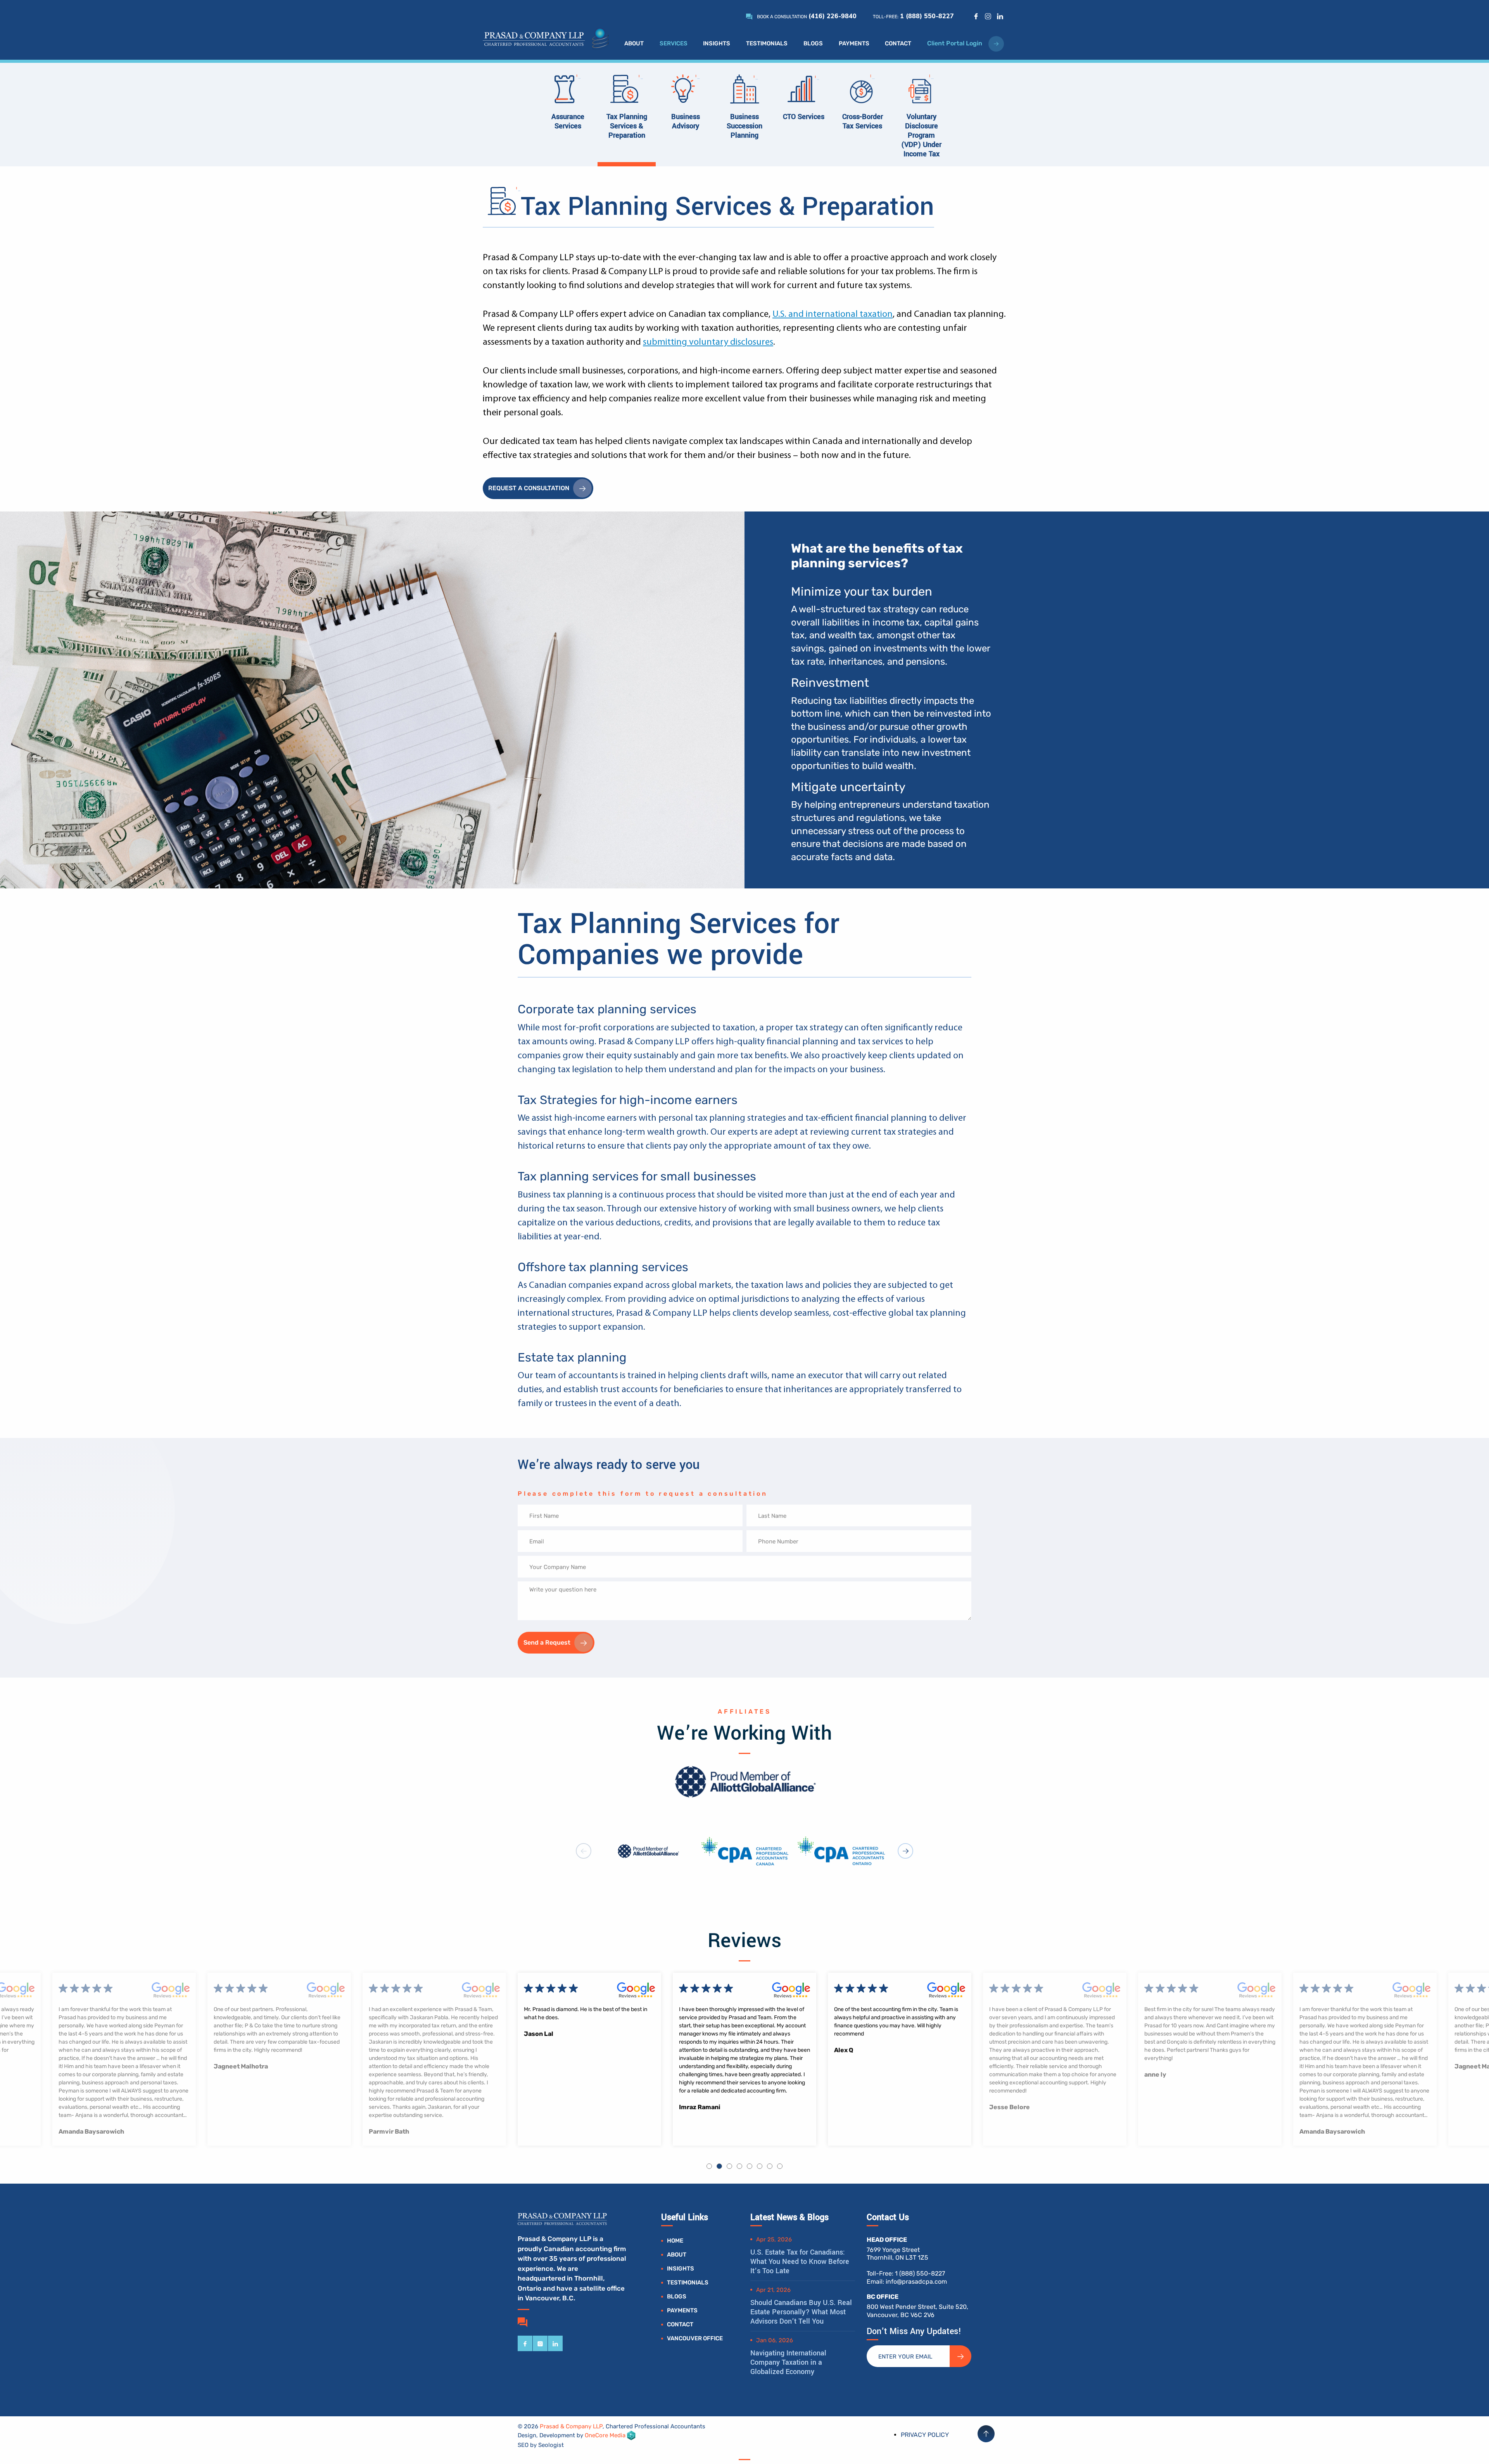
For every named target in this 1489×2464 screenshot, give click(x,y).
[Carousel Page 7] (770, 2166)
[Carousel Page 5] (750, 2166)
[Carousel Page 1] (709, 2166)
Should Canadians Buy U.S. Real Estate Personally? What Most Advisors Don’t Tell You (801, 2312)
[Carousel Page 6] (760, 2166)
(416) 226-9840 (833, 16)
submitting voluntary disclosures (708, 342)
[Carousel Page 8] (780, 2166)
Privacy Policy (925, 2435)
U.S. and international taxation (833, 314)
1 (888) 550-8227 (927, 16)
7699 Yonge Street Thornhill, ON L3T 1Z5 (897, 2254)
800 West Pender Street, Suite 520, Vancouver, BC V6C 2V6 (917, 2311)
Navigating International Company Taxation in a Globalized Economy (788, 2362)
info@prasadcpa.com (916, 2282)
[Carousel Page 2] (719, 2166)
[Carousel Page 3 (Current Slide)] (729, 2166)
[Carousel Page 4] (739, 2166)
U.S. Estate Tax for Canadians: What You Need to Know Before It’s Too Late (800, 2262)
